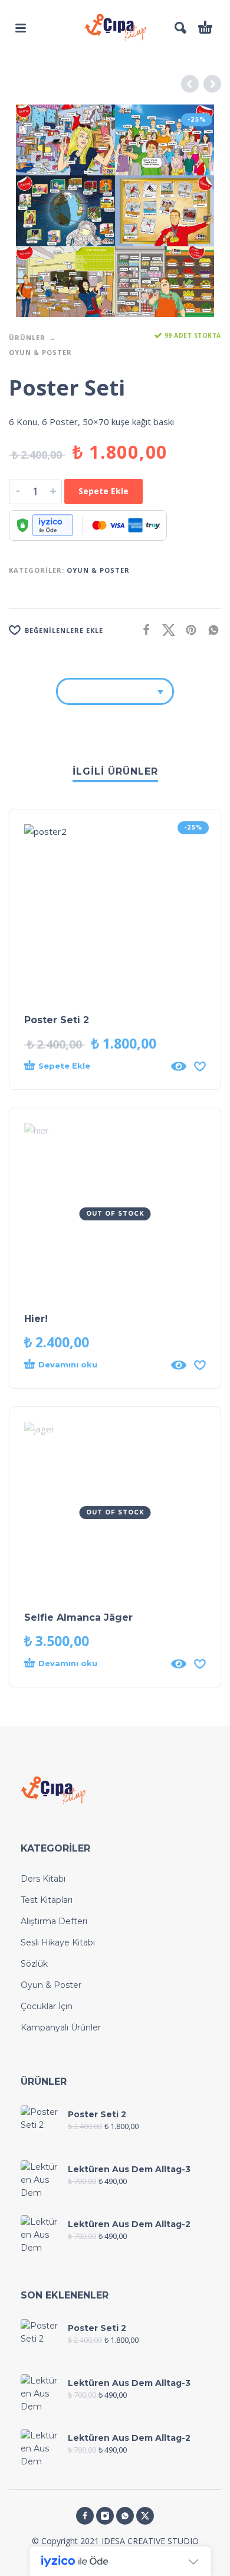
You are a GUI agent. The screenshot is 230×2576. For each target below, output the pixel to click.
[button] (21, 28)
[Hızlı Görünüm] (179, 1066)
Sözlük (34, 1964)
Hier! (36, 1319)
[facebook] (85, 2516)
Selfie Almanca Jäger (78, 1617)
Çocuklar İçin (47, 2006)
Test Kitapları (47, 1900)
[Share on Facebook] (143, 630)
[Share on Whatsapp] (210, 630)
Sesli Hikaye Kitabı (58, 1942)
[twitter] (145, 2516)
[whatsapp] (125, 2516)
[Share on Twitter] (165, 630)
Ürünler (27, 337)
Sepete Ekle (103, 491)
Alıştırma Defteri (54, 1921)
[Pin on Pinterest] (188, 630)
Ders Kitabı (43, 1879)
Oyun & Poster (40, 352)
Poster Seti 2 (57, 1020)
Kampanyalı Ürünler (61, 2028)
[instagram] (105, 2516)
